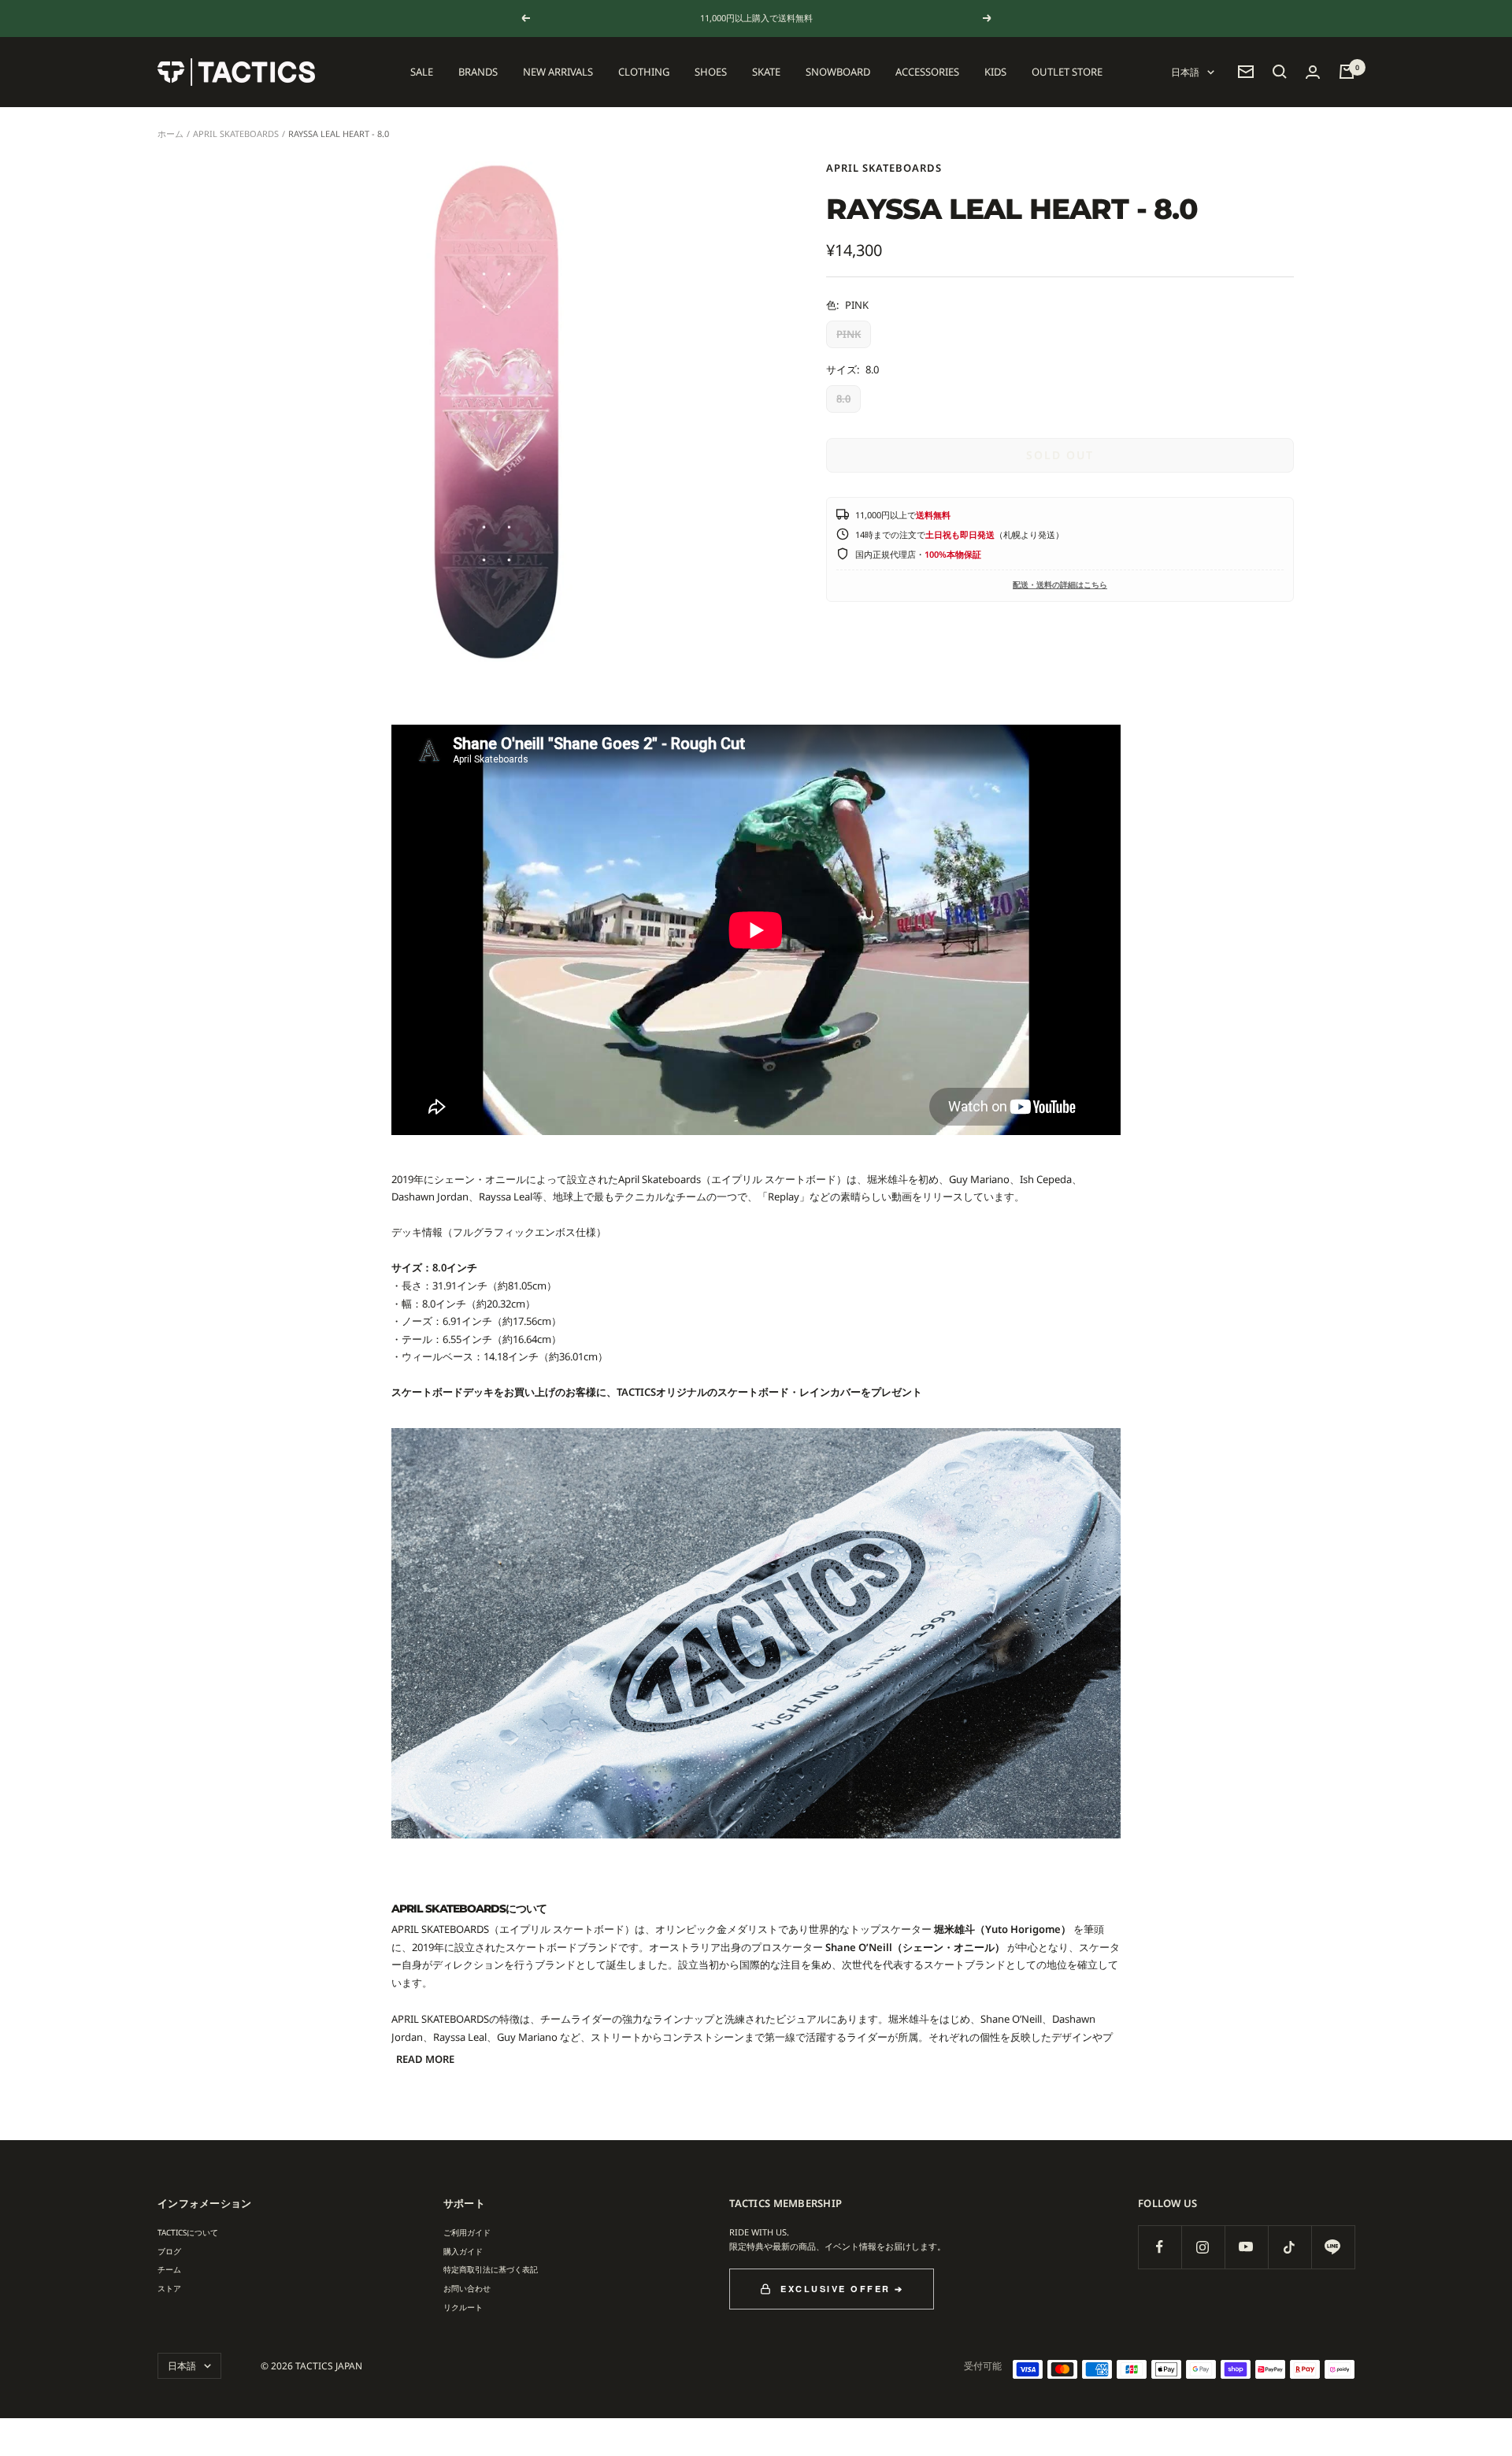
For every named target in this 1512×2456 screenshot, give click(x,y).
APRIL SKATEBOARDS (236, 134)
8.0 (843, 399)
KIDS (995, 72)
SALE (422, 72)
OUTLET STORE (1067, 72)
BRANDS (478, 72)
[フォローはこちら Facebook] (1160, 2247)
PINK (849, 334)
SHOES (711, 72)
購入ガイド (463, 2251)
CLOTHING (644, 72)
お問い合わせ (467, 2288)
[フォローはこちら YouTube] (1246, 2247)
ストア (169, 2288)
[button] (1280, 72)
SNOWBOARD (838, 72)
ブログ (169, 2251)
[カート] (1347, 72)
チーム (169, 2269)
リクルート (463, 2307)
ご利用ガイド (467, 2232)
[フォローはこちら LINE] (1333, 2247)
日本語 (1185, 72)
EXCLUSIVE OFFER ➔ (842, 2289)
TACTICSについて (188, 2232)
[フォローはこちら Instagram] (1203, 2247)
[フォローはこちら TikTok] (1290, 2247)
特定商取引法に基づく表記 (491, 2269)
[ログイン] (1313, 72)
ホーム (170, 134)
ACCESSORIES (927, 72)
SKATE (766, 72)
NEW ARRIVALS (558, 72)
